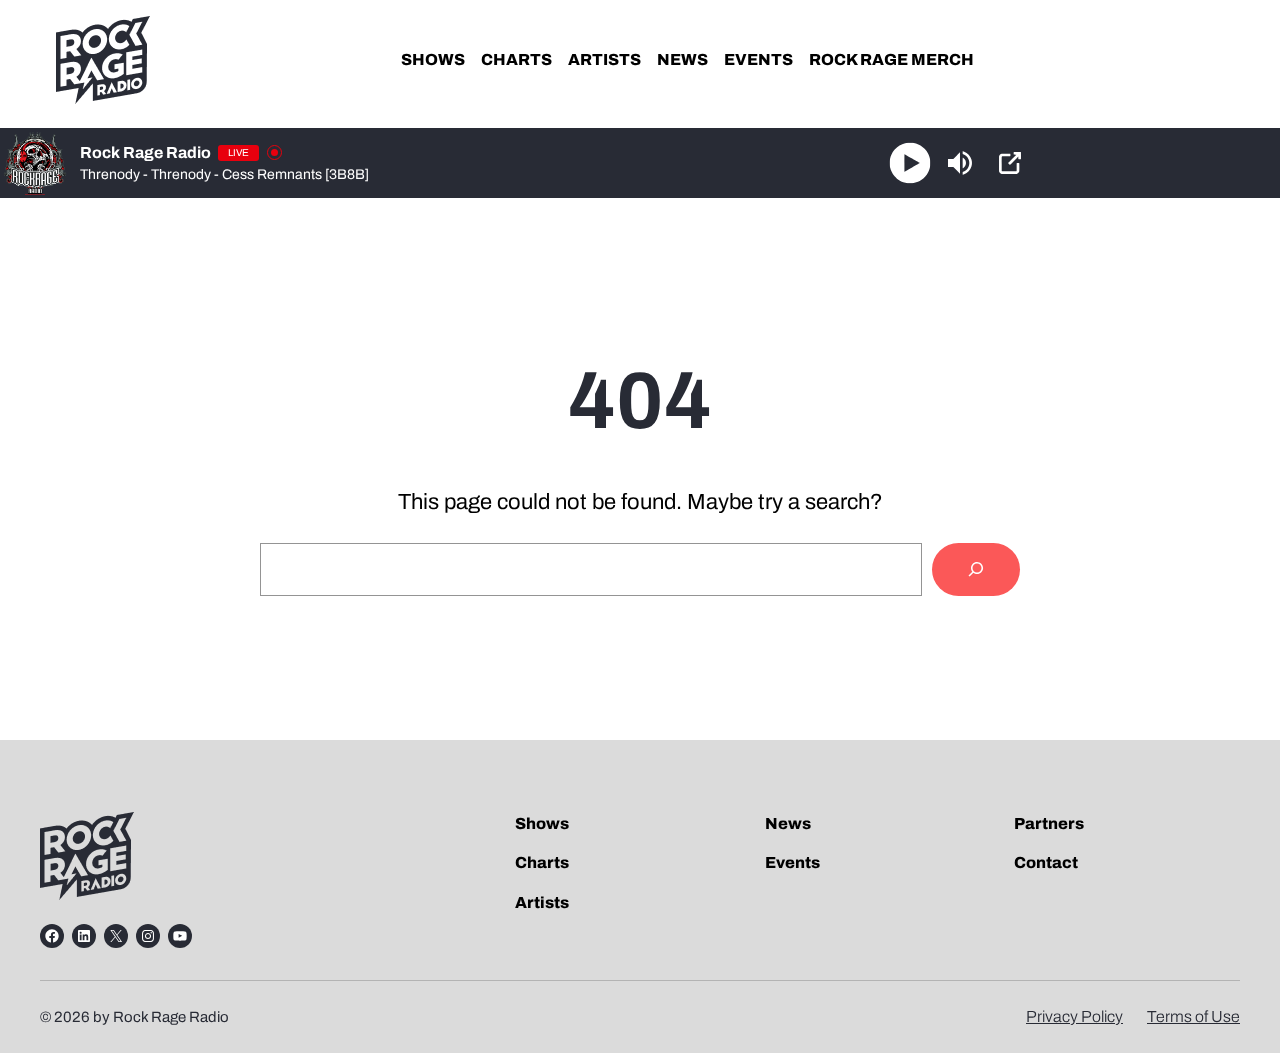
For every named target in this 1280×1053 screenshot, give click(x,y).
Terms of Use (1193, 1016)
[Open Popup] (1010, 163)
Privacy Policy (1074, 1016)
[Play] (910, 163)
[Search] (976, 569)
